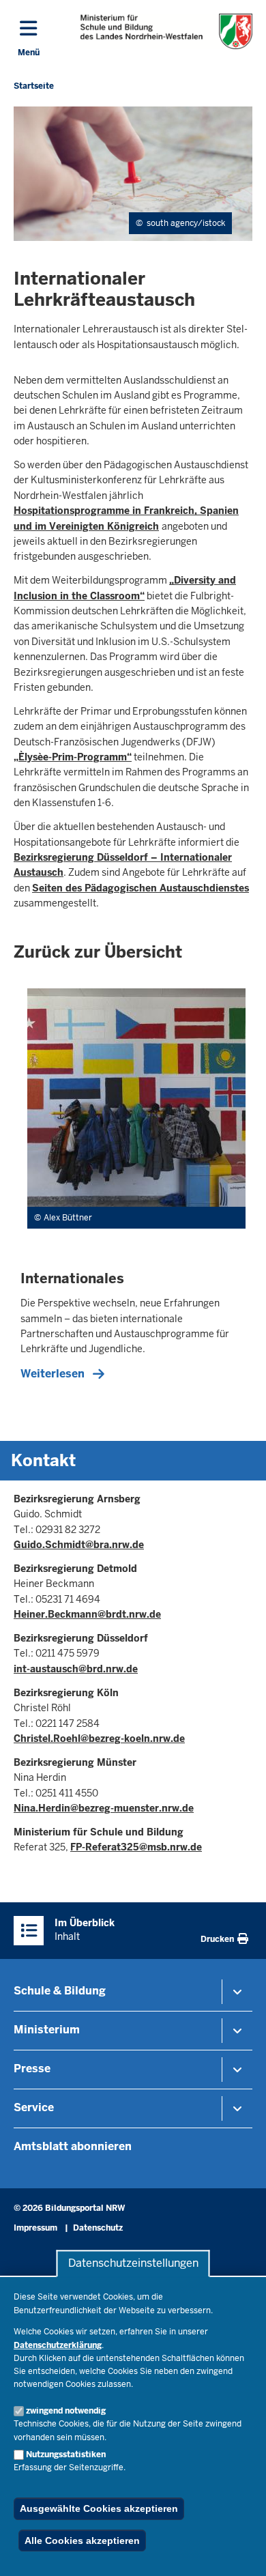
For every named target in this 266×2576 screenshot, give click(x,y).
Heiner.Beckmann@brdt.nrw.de (87, 1614)
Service (34, 2107)
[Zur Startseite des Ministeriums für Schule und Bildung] (167, 31)
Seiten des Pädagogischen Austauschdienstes (141, 888)
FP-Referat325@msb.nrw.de (136, 1847)
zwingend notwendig (66, 2411)
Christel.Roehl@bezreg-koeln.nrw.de (99, 1738)
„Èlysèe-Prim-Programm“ (73, 757)
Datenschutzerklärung (58, 2345)
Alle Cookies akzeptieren (82, 2541)
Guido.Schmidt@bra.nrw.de (79, 1545)
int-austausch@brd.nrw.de (76, 1669)
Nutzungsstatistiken (66, 2455)
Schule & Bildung (60, 1991)
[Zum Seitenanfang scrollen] (239, 2551)
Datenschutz (98, 2228)
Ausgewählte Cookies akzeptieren (99, 2508)
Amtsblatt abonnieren (73, 2146)
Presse (32, 2069)
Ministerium (47, 2030)
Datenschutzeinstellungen (133, 2264)
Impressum (35, 2228)
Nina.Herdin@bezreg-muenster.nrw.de (104, 1808)
